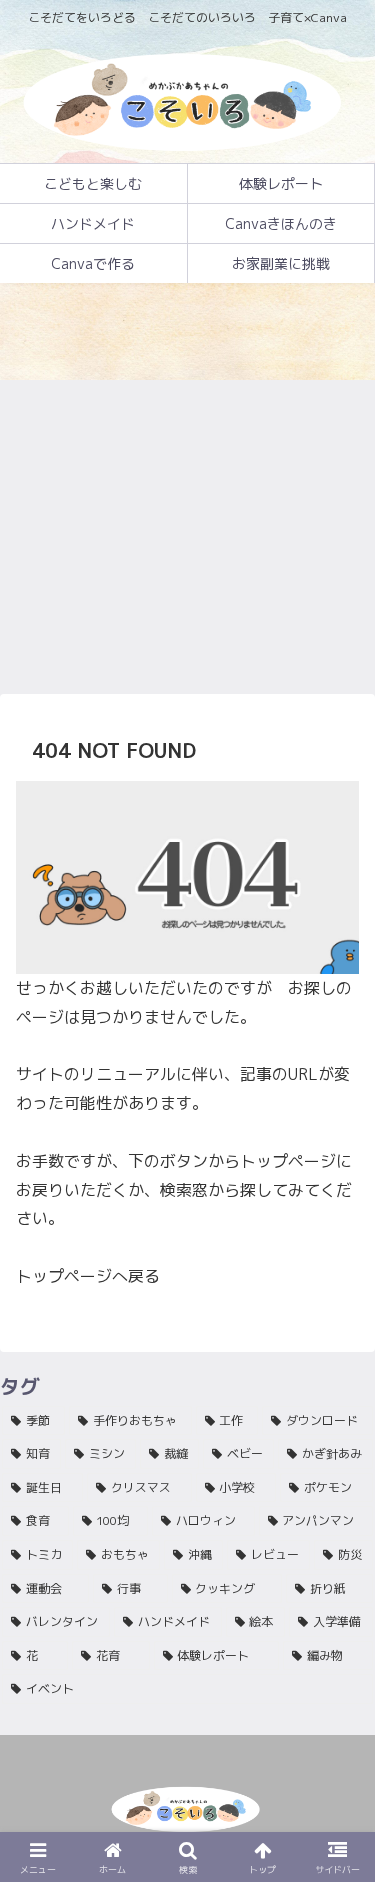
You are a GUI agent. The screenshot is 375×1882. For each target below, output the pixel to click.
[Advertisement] (187, 494)
